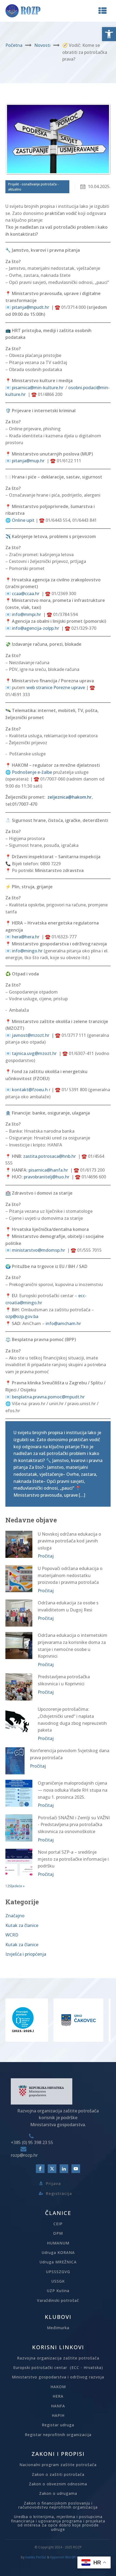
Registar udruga (58, 2425)
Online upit (23, 520)
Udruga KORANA (58, 2252)
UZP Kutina (58, 2291)
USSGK (58, 2281)
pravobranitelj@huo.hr (47, 1177)
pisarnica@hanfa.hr (48, 1170)
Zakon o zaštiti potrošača (58, 2474)
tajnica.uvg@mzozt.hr (34, 1053)
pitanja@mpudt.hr (30, 307)
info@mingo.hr (27, 951)
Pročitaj (46, 1556)
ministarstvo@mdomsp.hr (38, 1250)
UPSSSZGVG (58, 2272)
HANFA (58, 2406)
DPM (58, 2233)
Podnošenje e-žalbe (32, 772)
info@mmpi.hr (26, 614)
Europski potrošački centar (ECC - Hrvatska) (58, 2367)
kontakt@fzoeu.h (30, 1090)
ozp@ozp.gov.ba (22, 1316)
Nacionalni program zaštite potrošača (58, 2465)
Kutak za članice (22, 1925)
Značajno (15, 1916)
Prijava (53, 2183)
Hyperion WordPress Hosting (73, 2557)
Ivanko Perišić (36, 2557)
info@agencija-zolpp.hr (35, 628)
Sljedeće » (17, 1886)
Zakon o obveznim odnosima (58, 2484)
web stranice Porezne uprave (56, 687)
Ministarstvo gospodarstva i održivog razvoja (58, 2377)
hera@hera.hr (26, 937)
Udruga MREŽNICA (58, 2262)
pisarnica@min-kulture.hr (38, 388)
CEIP (58, 2224)
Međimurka (58, 2328)
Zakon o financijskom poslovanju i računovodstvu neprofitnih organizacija (58, 2505)
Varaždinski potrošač (58, 2300)
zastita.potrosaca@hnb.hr (50, 1156)
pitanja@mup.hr (28, 461)
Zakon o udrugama (58, 2493)
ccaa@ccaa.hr (26, 594)
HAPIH (58, 2415)
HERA (58, 2396)
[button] (109, 34)
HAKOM (58, 2387)
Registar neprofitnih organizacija (58, 2435)
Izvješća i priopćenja (26, 1954)
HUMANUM (58, 2243)
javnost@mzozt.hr (31, 1035)
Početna (14, 45)
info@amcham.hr (63, 1323)
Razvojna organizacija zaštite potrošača (58, 2358)
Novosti (42, 45)
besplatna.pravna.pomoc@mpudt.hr (48, 1397)
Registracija (59, 2193)
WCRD (12, 1935)
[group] (45, 2020)
